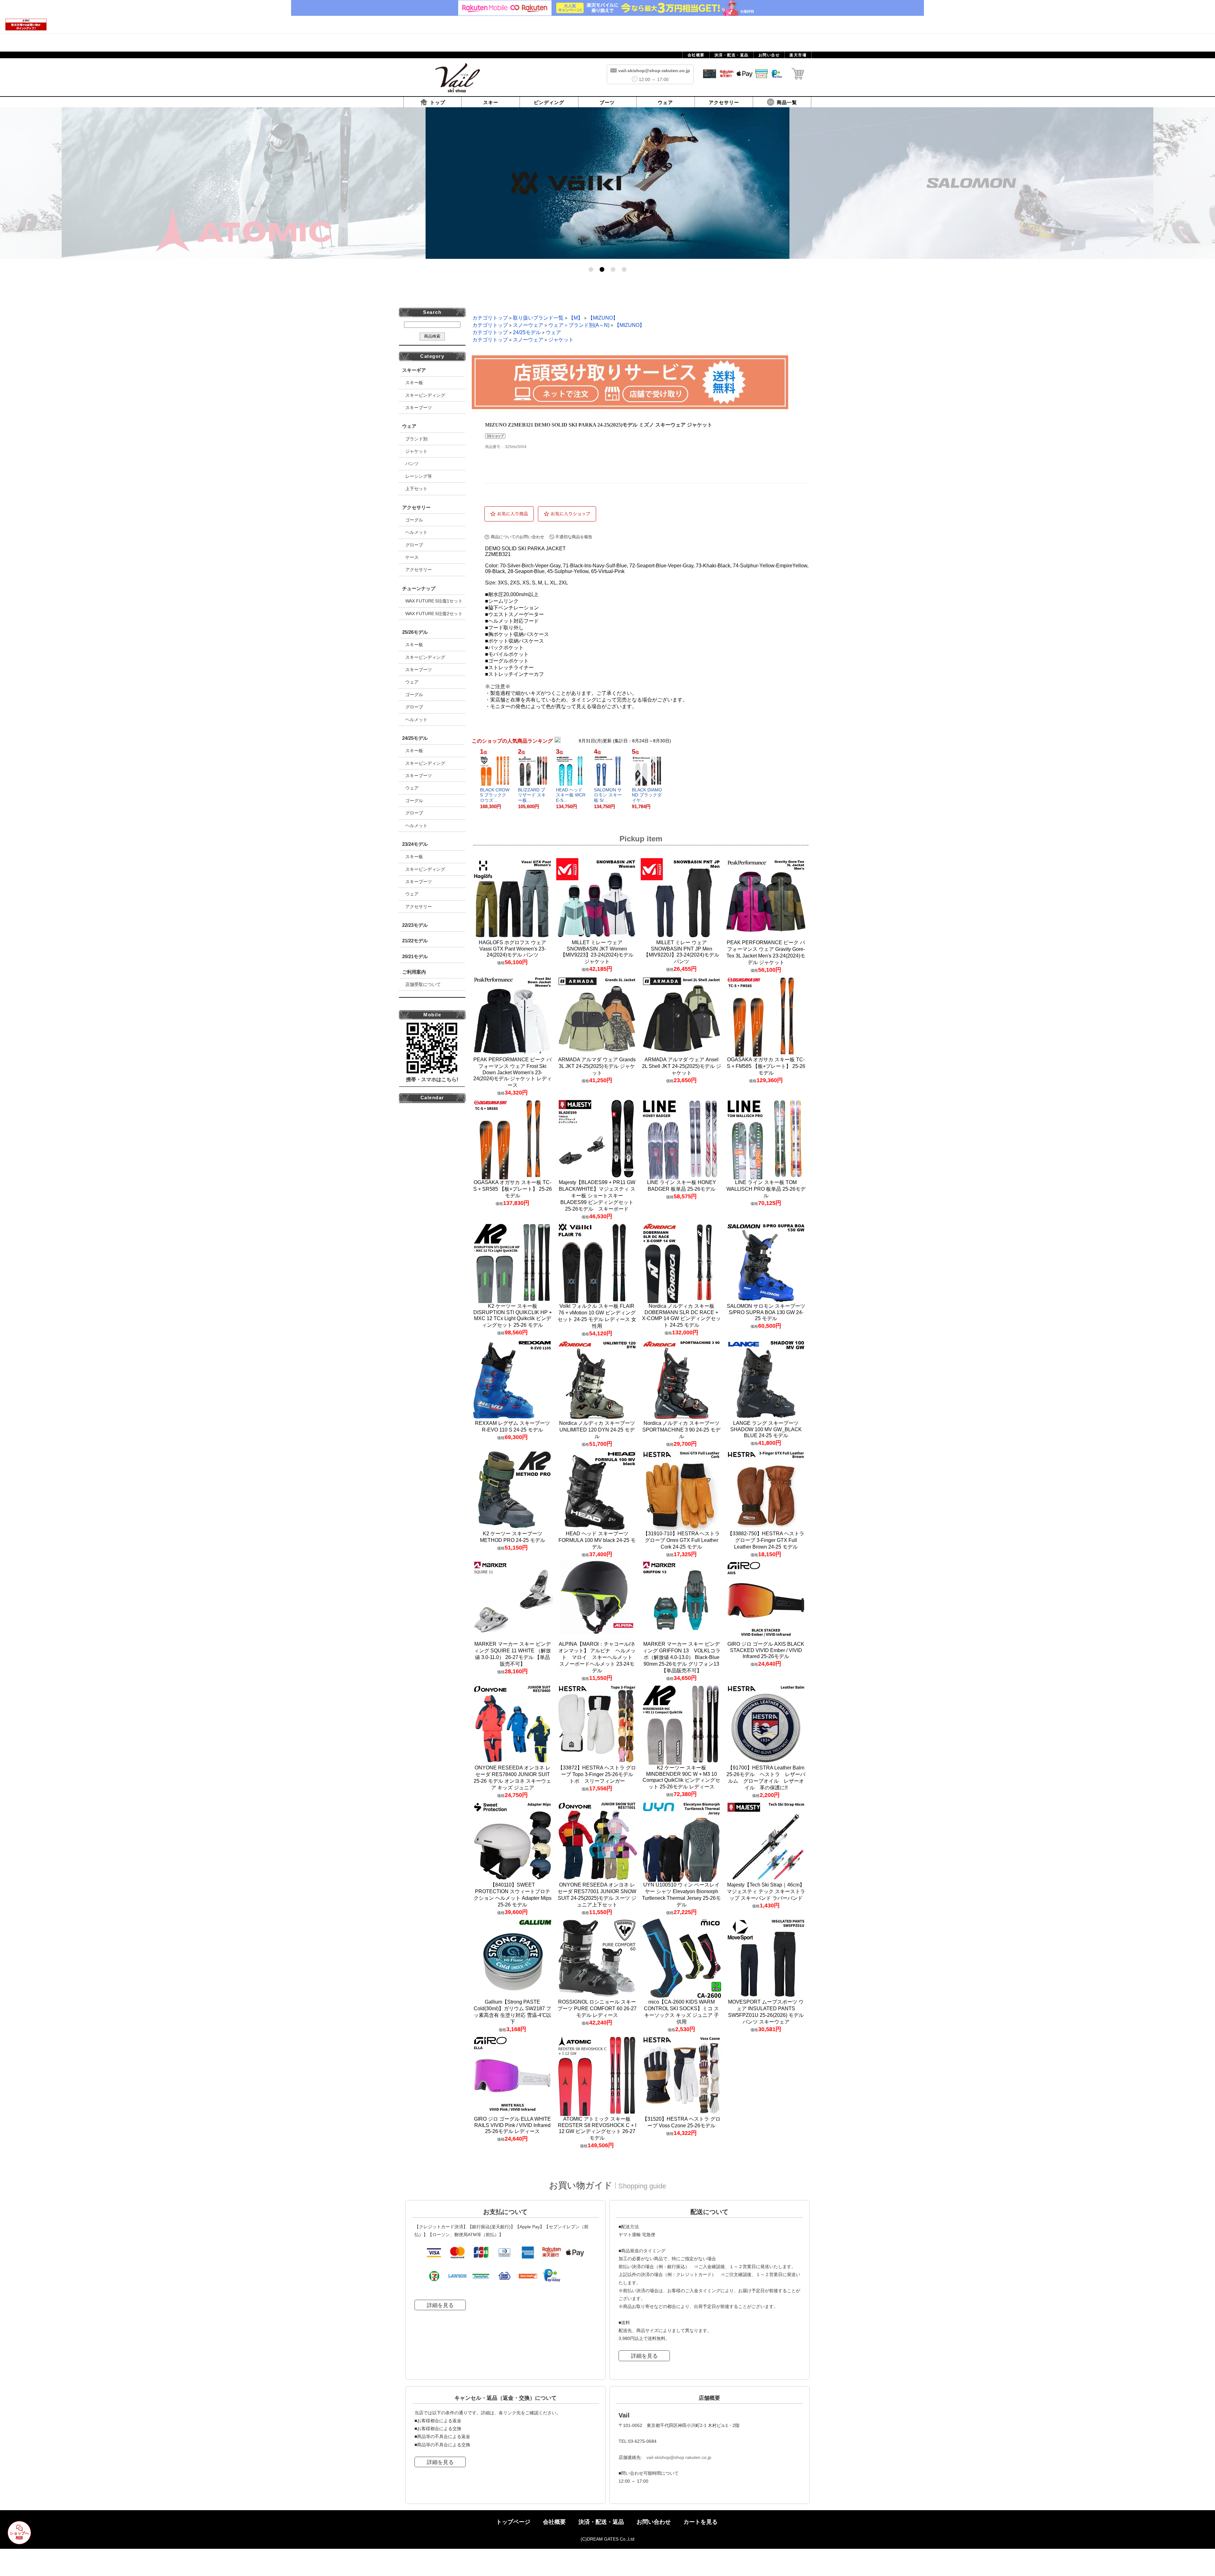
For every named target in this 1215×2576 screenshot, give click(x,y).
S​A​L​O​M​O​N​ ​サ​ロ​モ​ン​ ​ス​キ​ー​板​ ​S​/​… (608, 795)
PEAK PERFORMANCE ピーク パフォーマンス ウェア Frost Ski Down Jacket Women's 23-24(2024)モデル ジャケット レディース (513, 1072)
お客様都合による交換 (439, 2429)
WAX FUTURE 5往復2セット (434, 614)
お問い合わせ (654, 2522)
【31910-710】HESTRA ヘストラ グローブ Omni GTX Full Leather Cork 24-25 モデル (681, 1540)
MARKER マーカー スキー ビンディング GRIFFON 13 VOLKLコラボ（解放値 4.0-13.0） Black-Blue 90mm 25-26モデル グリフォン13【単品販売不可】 (682, 1657)
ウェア (412, 682)
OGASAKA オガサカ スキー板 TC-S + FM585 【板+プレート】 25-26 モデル (766, 1066)
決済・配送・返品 (601, 2522)
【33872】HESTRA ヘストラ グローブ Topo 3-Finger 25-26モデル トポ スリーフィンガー (598, 1774)
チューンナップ (419, 588)
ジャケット (416, 451)
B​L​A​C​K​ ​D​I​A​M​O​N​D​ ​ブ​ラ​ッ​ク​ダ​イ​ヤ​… (647, 795)
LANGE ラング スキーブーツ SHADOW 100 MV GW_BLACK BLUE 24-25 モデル (766, 1429)
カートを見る (701, 2522)
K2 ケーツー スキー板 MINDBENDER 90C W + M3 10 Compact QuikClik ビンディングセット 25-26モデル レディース (681, 1777)
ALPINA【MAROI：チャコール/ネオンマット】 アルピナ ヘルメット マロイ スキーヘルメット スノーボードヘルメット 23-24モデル (598, 1657)
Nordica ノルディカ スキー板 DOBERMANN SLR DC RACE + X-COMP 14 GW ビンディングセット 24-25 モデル (681, 1316)
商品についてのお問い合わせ (517, 537)
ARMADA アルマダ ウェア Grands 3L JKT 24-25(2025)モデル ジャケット (597, 1066)
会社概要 (554, 2522)
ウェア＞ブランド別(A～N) (579, 325)
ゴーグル (414, 520)
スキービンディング (425, 395)
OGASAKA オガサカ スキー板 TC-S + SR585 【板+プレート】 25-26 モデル (513, 1189)
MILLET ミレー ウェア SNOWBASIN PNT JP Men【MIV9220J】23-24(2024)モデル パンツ (681, 952)
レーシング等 (419, 476)
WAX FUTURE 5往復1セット (434, 601)
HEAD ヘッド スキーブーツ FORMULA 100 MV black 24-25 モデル (597, 1540)
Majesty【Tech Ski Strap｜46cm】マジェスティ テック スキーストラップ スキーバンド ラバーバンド (766, 1891)
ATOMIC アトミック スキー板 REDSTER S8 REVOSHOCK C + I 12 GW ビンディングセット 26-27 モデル (597, 2128)
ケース (412, 557)
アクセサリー (419, 570)
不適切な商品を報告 (574, 537)
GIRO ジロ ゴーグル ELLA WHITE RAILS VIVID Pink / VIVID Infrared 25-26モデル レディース (512, 2125)
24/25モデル (527, 332)
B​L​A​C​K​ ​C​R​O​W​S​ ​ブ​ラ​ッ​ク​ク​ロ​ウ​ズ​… (495, 795)
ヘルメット (416, 532)
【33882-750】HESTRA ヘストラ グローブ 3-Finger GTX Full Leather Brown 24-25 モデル (766, 1540)
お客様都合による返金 (439, 2421)
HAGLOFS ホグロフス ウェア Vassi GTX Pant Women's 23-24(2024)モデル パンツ (512, 949)
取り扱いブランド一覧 (538, 318)
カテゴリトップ (490, 318)
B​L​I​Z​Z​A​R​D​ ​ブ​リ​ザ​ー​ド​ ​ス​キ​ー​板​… (532, 795)
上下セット (416, 489)
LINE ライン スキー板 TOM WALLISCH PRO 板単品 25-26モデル (766, 1189)
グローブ (414, 545)
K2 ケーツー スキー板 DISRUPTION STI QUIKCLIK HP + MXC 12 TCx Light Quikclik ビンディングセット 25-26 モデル (513, 1316)
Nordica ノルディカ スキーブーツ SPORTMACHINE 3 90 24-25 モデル (681, 1430)
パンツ (412, 464)
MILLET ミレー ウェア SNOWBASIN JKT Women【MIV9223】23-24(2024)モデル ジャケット (597, 952)
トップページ (513, 2522)
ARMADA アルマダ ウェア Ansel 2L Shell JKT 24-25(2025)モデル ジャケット (682, 1066)
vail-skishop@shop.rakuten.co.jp (679, 2457)
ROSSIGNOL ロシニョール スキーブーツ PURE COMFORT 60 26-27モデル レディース (597, 2008)
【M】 (576, 318)
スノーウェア (528, 325)
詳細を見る (440, 2305)
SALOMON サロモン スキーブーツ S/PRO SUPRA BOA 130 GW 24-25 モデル (766, 1312)
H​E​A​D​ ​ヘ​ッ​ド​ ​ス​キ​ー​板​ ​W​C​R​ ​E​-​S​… (571, 795)
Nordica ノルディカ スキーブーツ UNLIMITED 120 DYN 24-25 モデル (597, 1430)
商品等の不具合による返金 (444, 2436)
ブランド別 (416, 439)
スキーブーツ (419, 408)
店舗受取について (423, 984)
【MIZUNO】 (603, 318)
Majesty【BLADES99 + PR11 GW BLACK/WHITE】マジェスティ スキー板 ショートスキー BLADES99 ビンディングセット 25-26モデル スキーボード (597, 1196)
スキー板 (414, 383)
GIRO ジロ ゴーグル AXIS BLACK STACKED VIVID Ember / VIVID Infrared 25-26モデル (766, 1650)
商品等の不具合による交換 (444, 2445)
